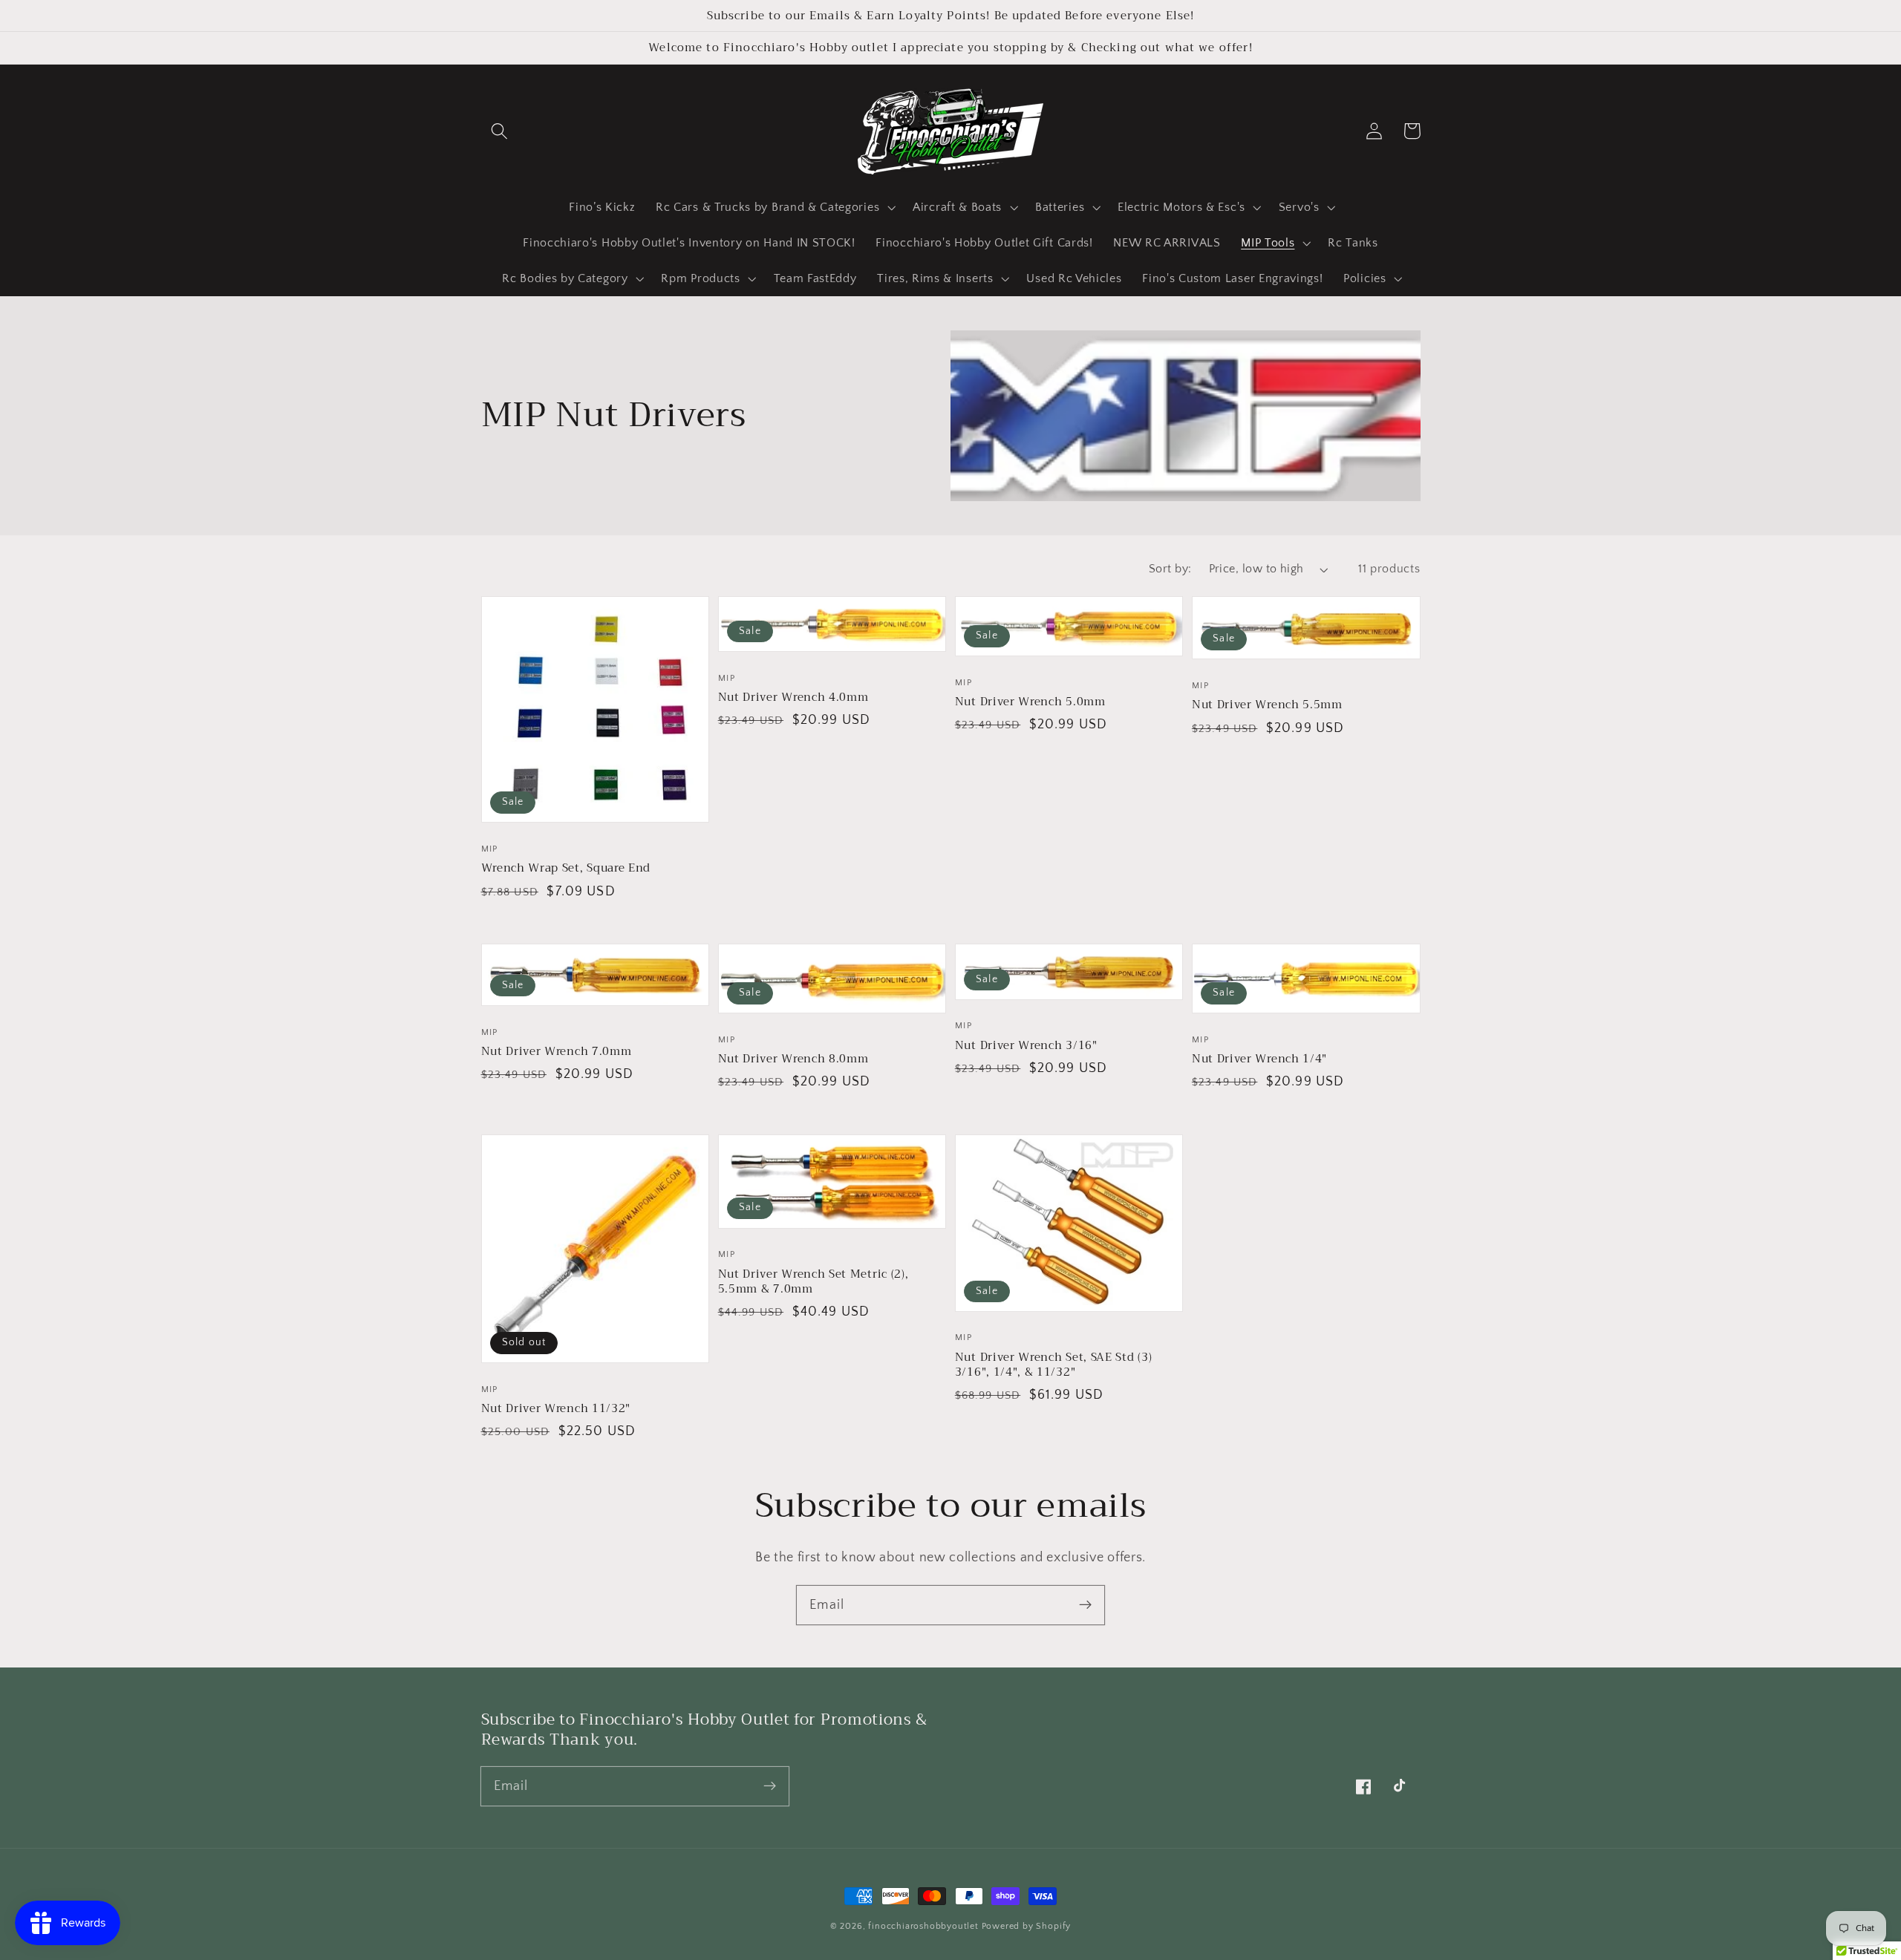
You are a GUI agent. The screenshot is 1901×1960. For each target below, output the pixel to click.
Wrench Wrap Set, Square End (566, 868)
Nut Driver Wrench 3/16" (1026, 1045)
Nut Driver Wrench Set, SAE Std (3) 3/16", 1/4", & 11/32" (1053, 1365)
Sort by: (1170, 569)
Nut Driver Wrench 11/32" (556, 1408)
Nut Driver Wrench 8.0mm (793, 1059)
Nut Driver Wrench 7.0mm (557, 1051)
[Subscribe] (1085, 1605)
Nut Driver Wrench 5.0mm (1030, 702)
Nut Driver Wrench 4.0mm (793, 697)
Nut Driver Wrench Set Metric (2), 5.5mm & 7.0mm (813, 1281)
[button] (500, 131)
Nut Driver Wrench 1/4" (1259, 1059)
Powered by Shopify (1027, 1926)
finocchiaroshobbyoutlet (923, 1926)
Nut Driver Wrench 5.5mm (1267, 705)
